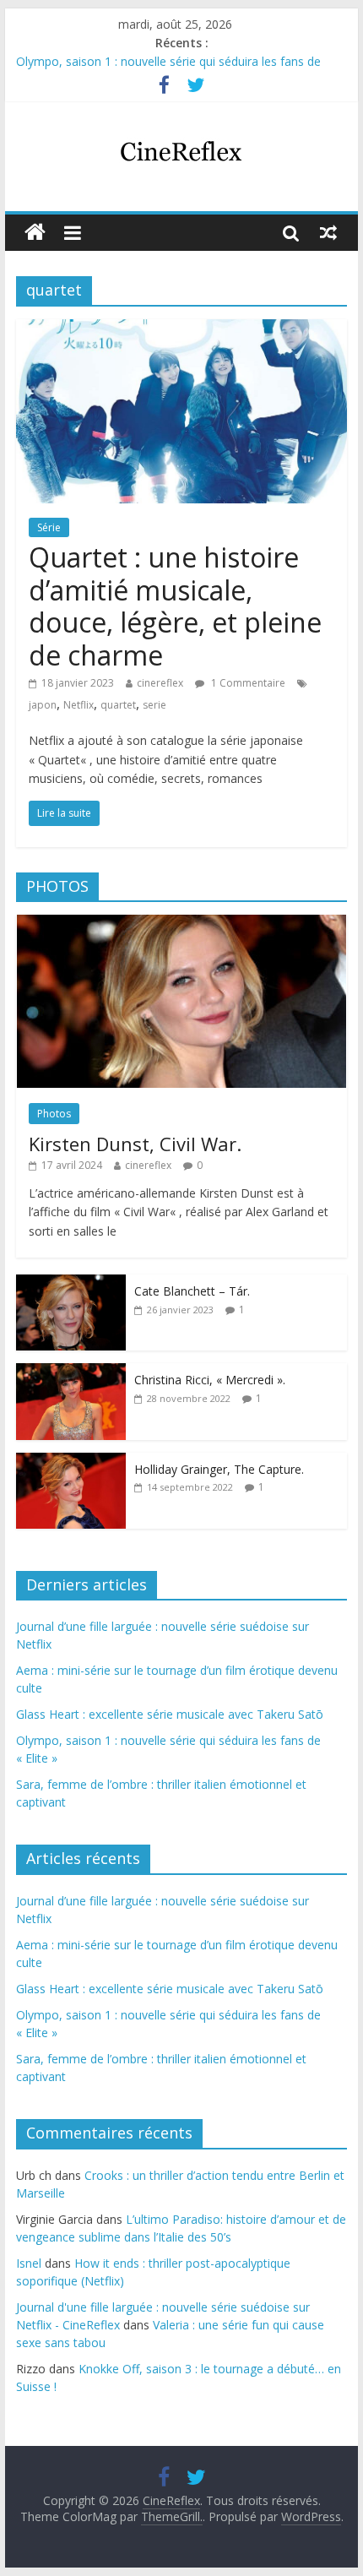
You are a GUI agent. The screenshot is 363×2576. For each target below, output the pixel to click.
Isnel (29, 2263)
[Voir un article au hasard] (328, 232)
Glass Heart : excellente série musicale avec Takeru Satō (170, 1714)
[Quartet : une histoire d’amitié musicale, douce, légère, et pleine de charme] (181, 329)
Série (49, 527)
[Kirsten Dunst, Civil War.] (181, 924)
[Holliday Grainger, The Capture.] (71, 1462)
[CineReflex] (35, 233)
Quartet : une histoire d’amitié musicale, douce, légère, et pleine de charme (175, 606)
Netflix (79, 705)
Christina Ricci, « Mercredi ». (210, 1380)
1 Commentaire (247, 683)
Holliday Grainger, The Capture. (219, 1469)
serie (154, 705)
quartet (118, 705)
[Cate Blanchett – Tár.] (71, 1283)
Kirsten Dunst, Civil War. (135, 1144)
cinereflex (160, 683)
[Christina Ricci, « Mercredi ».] (71, 1372)
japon (43, 705)
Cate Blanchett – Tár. (192, 1291)
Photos (54, 1114)
